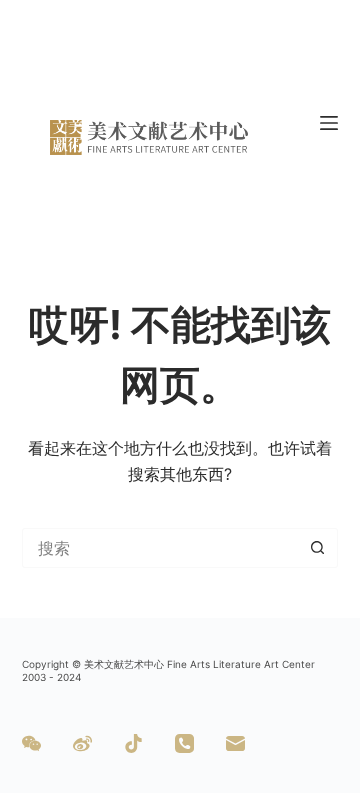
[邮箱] (235, 743)
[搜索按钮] (318, 548)
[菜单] (329, 123)
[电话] (184, 743)
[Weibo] (82, 743)
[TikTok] (133, 743)
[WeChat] (31, 743)
